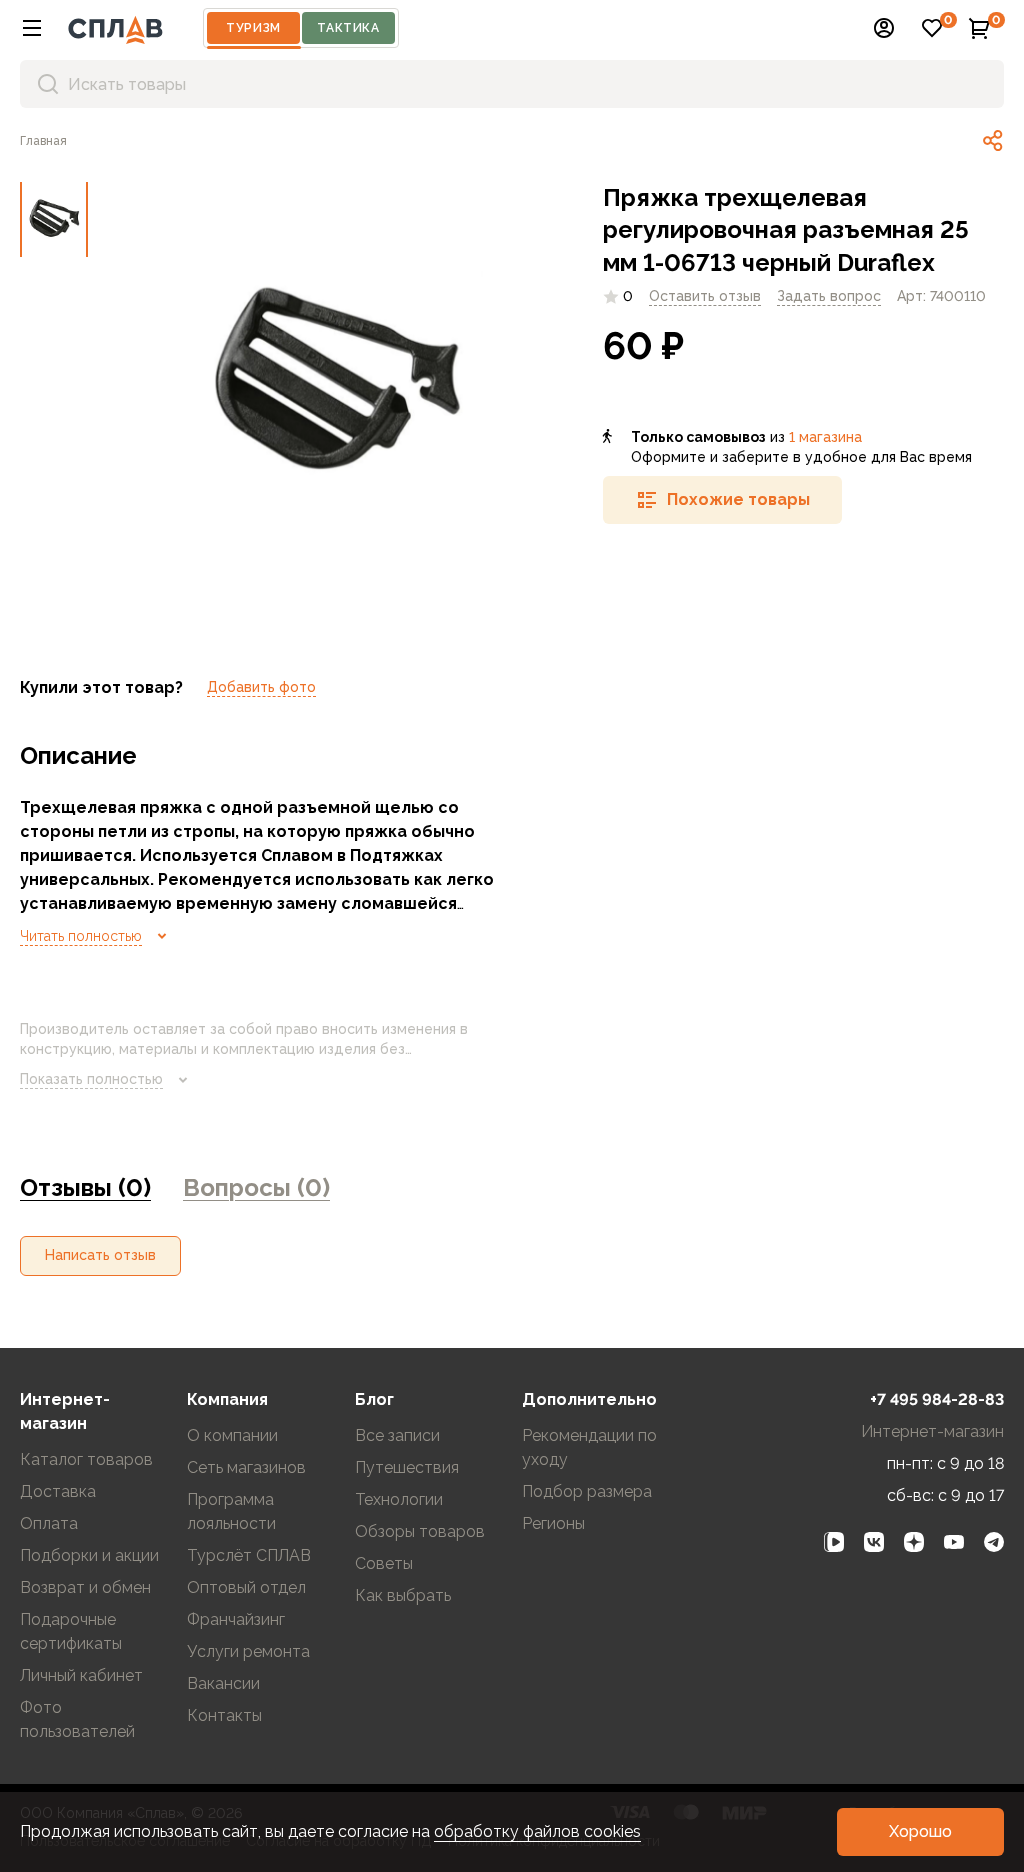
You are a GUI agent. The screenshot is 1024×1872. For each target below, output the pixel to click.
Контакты (224, 1715)
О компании (232, 1435)
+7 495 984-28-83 (937, 1399)
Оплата (49, 1523)
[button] (32, 28)
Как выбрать (403, 1595)
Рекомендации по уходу (589, 1447)
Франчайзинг (236, 1619)
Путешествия (407, 1467)
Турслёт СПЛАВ (249, 1555)
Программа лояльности (231, 1511)
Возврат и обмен (85, 1587)
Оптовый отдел (246, 1587)
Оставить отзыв (705, 296)
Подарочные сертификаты (71, 1631)
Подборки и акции (89, 1555)
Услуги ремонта (248, 1651)
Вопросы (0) (256, 1187)
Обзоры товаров (420, 1531)
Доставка (58, 1491)
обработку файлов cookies (537, 1831)
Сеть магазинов (246, 1467)
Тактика (348, 28)
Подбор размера (587, 1491)
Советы (384, 1563)
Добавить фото (261, 687)
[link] (993, 141)
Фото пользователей (77, 1719)
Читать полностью (81, 936)
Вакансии (223, 1683)
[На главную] (115, 28)
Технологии (399, 1499)
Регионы (553, 1523)
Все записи (397, 1435)
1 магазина (825, 437)
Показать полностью (91, 1079)
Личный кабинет (81, 1675)
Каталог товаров (86, 1459)
